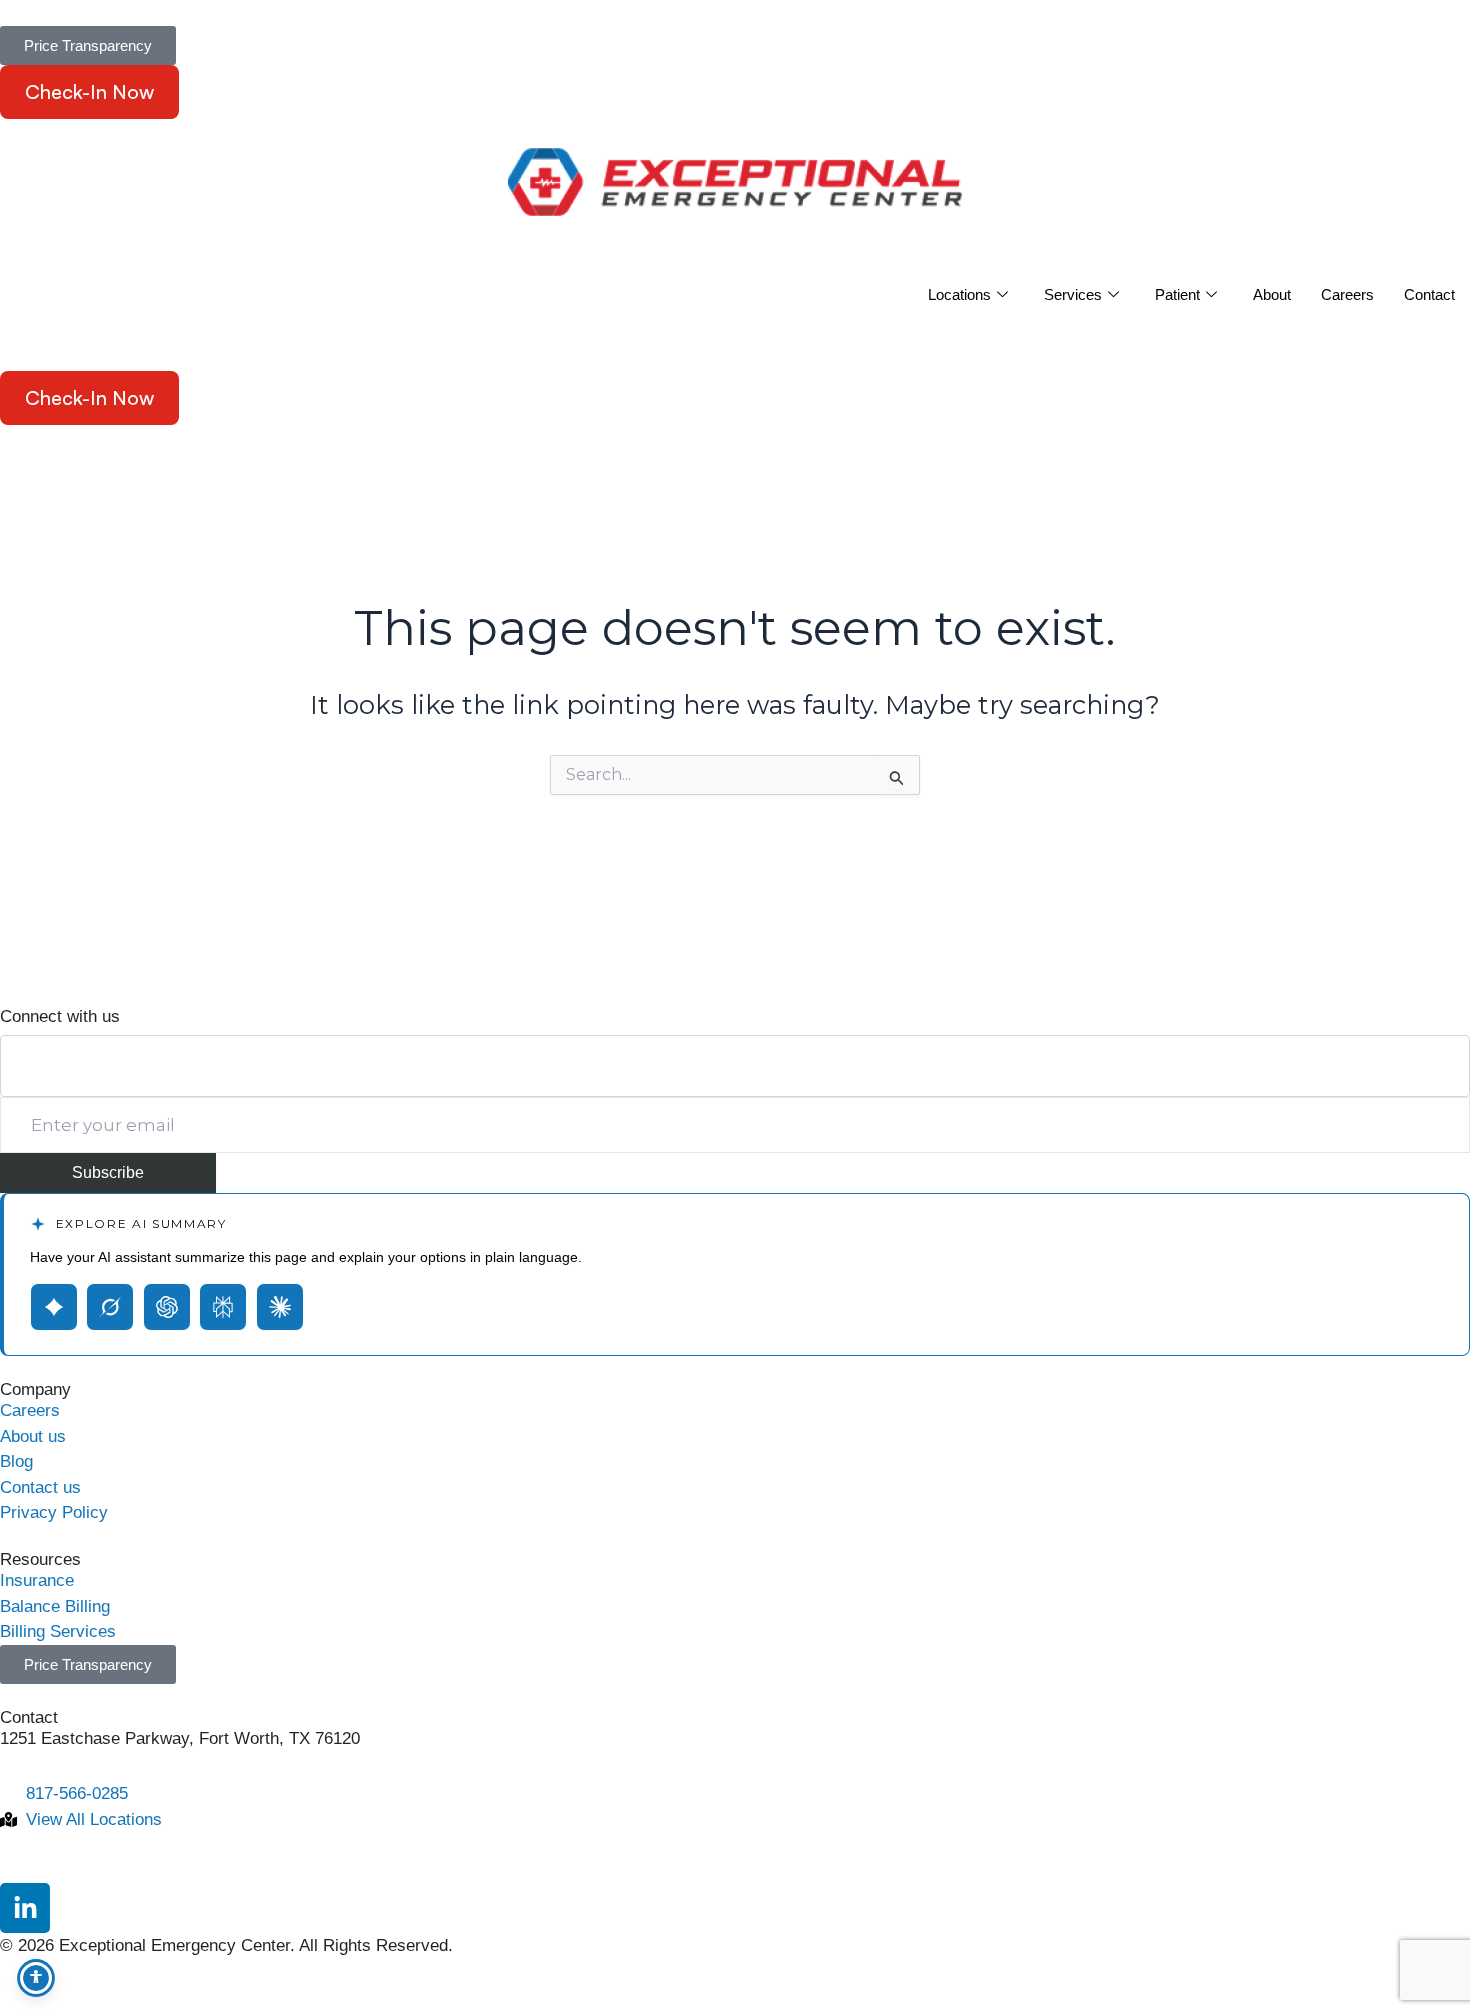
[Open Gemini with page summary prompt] (54, 1307)
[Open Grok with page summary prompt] (110, 1307)
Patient (1177, 294)
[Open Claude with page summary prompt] (280, 1307)
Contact (1429, 294)
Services (1073, 294)
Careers (1347, 294)
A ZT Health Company (82, 965)
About (1272, 294)
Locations (959, 294)
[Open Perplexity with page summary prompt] (223, 1307)
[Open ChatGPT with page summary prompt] (167, 1307)
